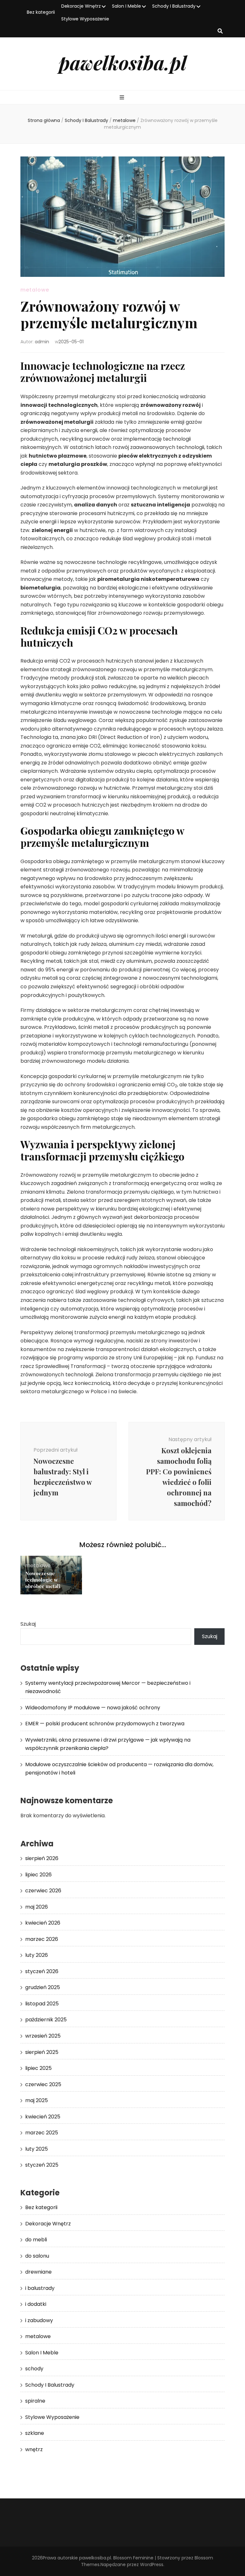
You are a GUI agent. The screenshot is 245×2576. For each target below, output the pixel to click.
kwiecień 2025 (43, 2117)
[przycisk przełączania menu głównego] (123, 98)
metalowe (35, 290)
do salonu (37, 2256)
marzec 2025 (42, 2133)
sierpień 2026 (42, 1858)
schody (34, 2369)
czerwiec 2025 (43, 2084)
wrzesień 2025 (43, 2036)
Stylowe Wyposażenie (85, 19)
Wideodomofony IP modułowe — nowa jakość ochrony (93, 1708)
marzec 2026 (42, 1939)
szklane (35, 2433)
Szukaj (28, 1624)
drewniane (38, 2272)
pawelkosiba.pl (123, 62)
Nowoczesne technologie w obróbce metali (43, 1580)
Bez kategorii (41, 12)
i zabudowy (39, 2320)
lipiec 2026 (38, 1875)
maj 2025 (37, 2100)
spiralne (35, 2401)
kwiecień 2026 (43, 1923)
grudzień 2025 (43, 1987)
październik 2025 (46, 2020)
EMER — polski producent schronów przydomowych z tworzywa (105, 1724)
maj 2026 (37, 1907)
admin (42, 342)
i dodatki (36, 2304)
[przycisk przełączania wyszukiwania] (220, 31)
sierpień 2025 (42, 2052)
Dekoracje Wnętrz (81, 6)
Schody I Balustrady (174, 6)
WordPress (152, 2565)
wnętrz (34, 2449)
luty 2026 (37, 1955)
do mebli (36, 2240)
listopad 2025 (42, 2004)
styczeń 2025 (42, 2165)
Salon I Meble (126, 6)
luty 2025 (37, 2149)
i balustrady (40, 2288)
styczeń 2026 (42, 1971)
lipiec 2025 (38, 2068)
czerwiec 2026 (43, 1891)
